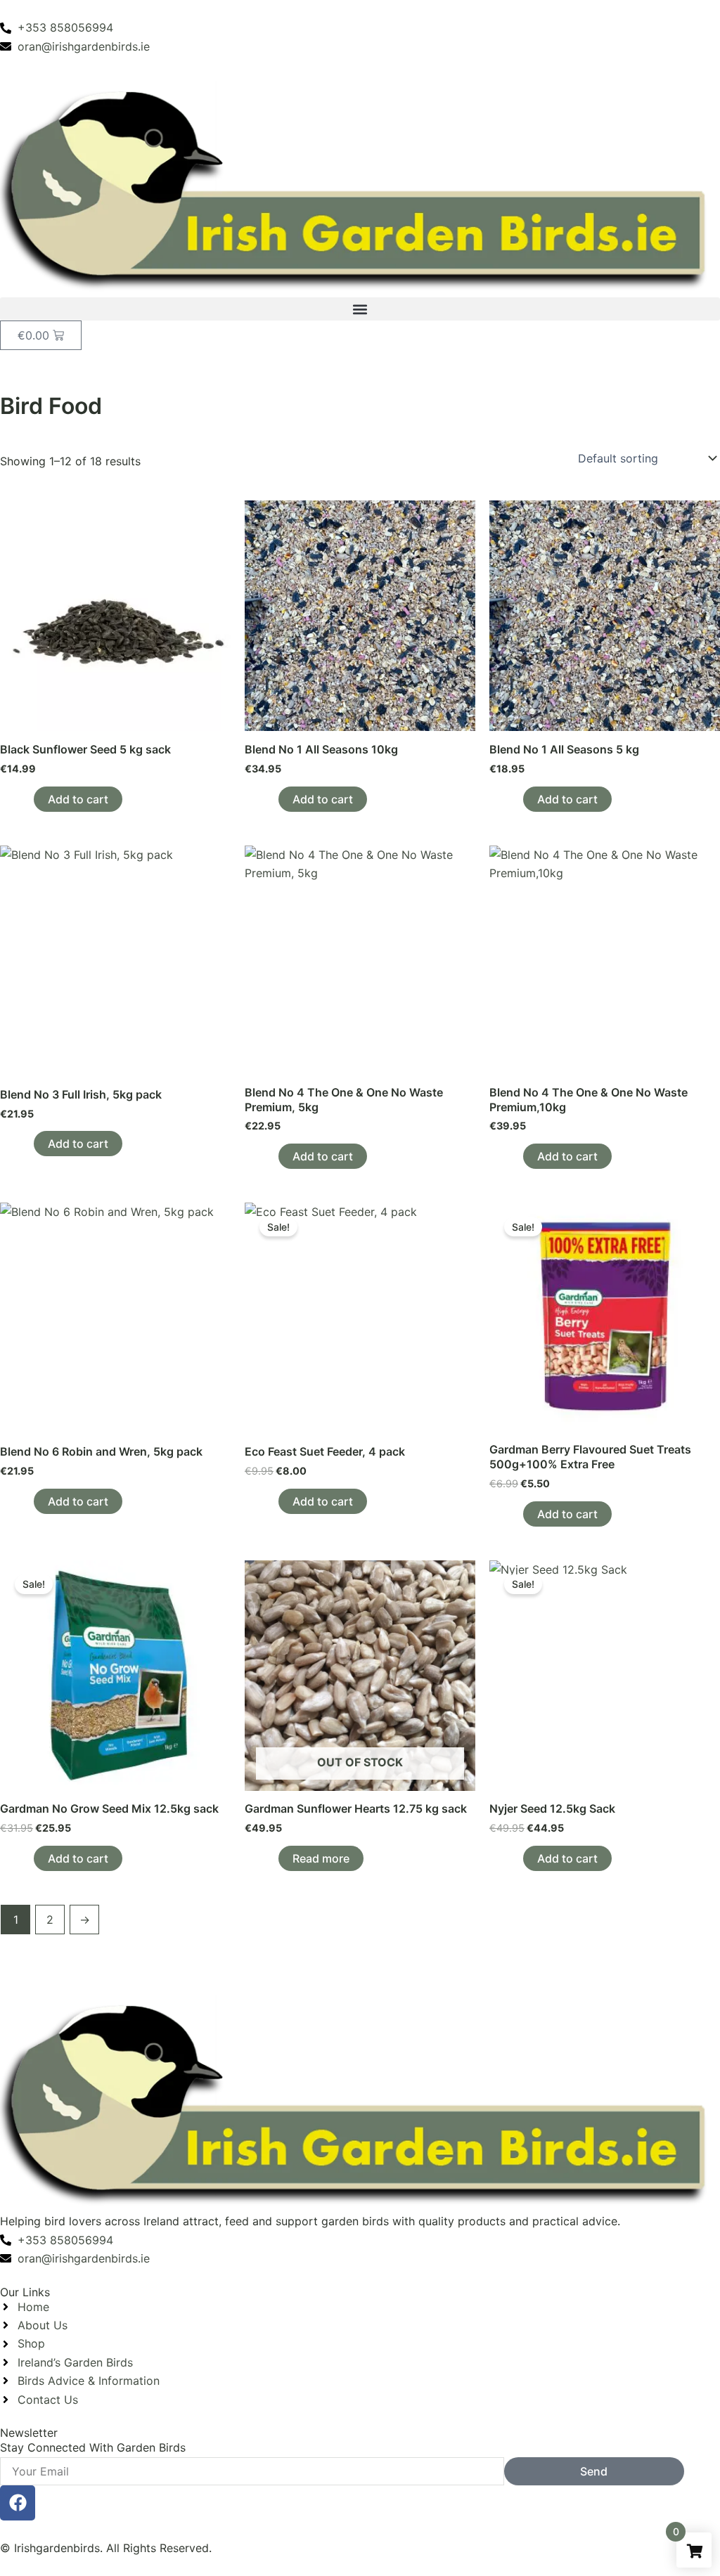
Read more (321, 1858)
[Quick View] (26, 799)
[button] (360, 309)
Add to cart (78, 799)
